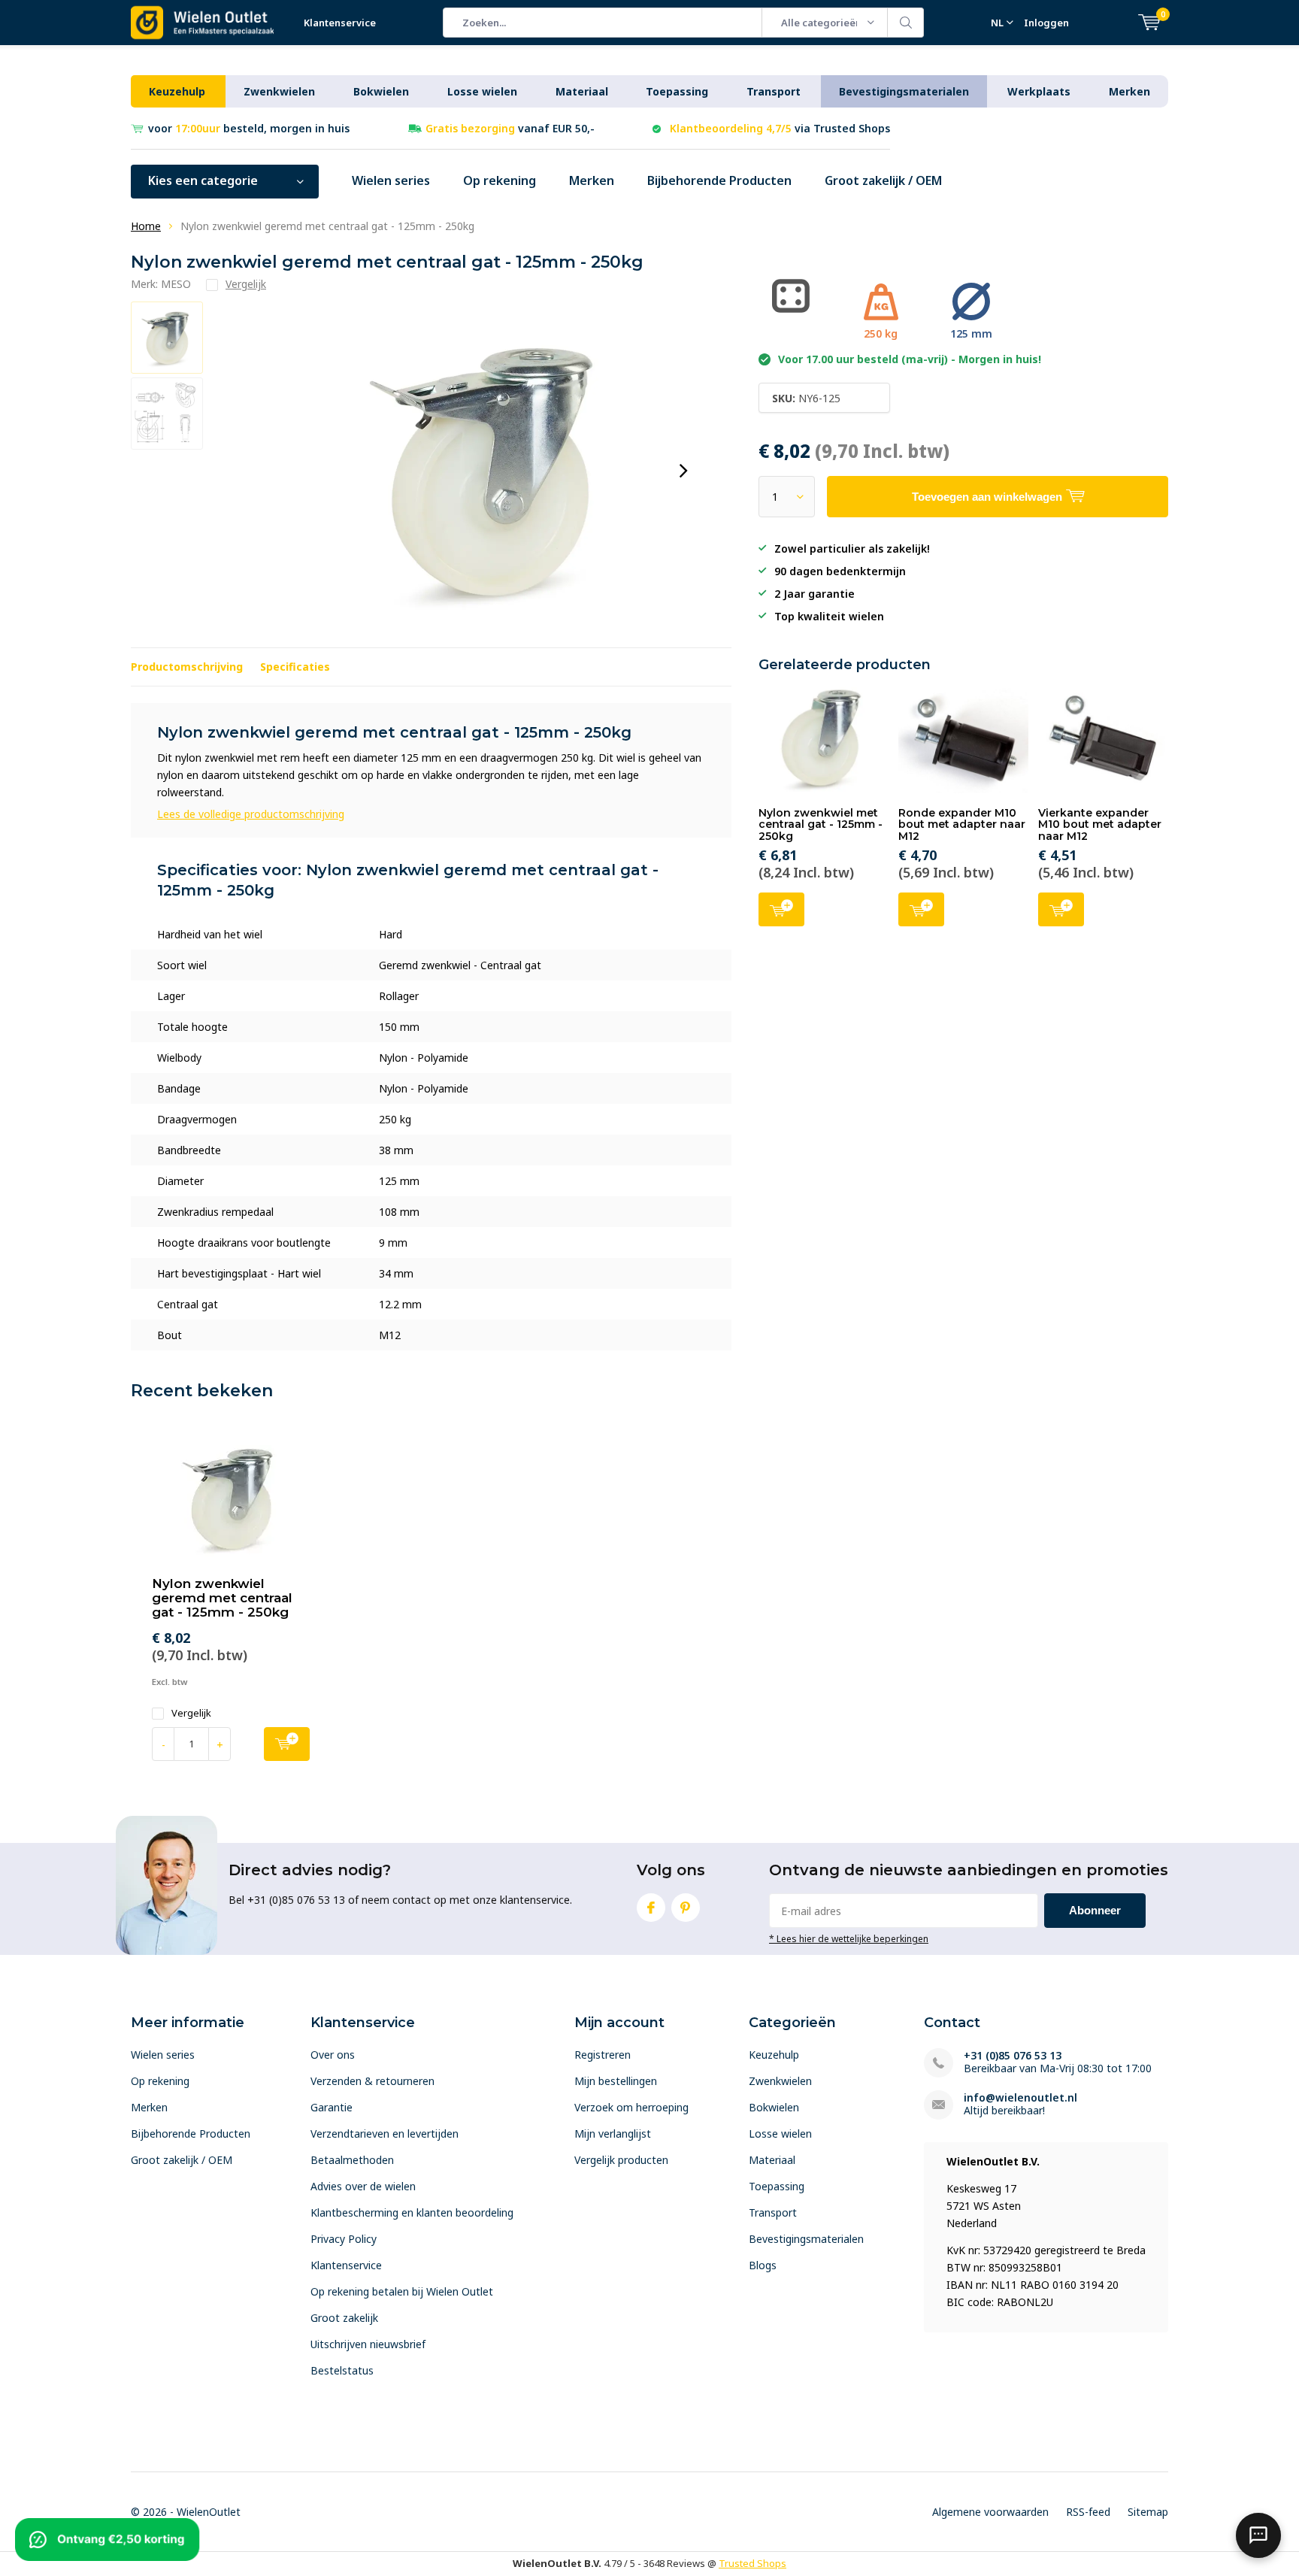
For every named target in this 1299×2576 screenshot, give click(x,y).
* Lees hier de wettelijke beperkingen (849, 1938)
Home (146, 226)
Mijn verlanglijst (613, 2134)
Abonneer (1095, 1910)
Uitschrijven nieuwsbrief (368, 2344)
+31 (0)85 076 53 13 (1013, 2055)
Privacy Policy (344, 2239)
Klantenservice (340, 23)
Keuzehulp (177, 91)
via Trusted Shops (780, 128)
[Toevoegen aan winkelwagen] (287, 1744)
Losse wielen (482, 91)
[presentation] (683, 471)
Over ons (333, 2055)
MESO (176, 284)
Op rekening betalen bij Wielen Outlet (402, 2291)
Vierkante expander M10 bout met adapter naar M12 (1100, 824)
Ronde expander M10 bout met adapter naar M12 (962, 824)
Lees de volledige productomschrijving (251, 814)
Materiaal (582, 91)
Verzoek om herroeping (631, 2107)
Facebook (651, 1908)
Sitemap (1148, 2512)
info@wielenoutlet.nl (1020, 2097)
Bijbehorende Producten (719, 180)
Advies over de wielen (363, 2186)
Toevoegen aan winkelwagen (781, 909)
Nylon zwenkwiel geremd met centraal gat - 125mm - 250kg (222, 1598)
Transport (774, 91)
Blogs (763, 2265)
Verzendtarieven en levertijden (385, 2134)
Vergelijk (191, 1713)
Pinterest (686, 1908)
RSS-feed (1088, 2512)
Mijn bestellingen (616, 2081)
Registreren (603, 2055)
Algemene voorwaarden (990, 2512)
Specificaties (295, 667)
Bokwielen (381, 91)
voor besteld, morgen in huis (249, 128)
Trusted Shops (752, 2563)
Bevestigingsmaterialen (904, 91)
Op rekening (500, 180)
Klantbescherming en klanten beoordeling (412, 2212)
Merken (1129, 91)
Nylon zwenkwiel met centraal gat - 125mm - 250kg (821, 824)
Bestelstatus (342, 2370)
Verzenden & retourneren (372, 2081)
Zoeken (906, 23)
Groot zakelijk (344, 2318)
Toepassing (677, 91)
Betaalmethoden (352, 2160)
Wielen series (391, 180)
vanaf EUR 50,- (510, 128)
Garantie (332, 2107)
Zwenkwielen (279, 91)
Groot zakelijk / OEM (883, 180)
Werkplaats (1039, 91)
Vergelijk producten (621, 2160)
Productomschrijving (187, 667)
